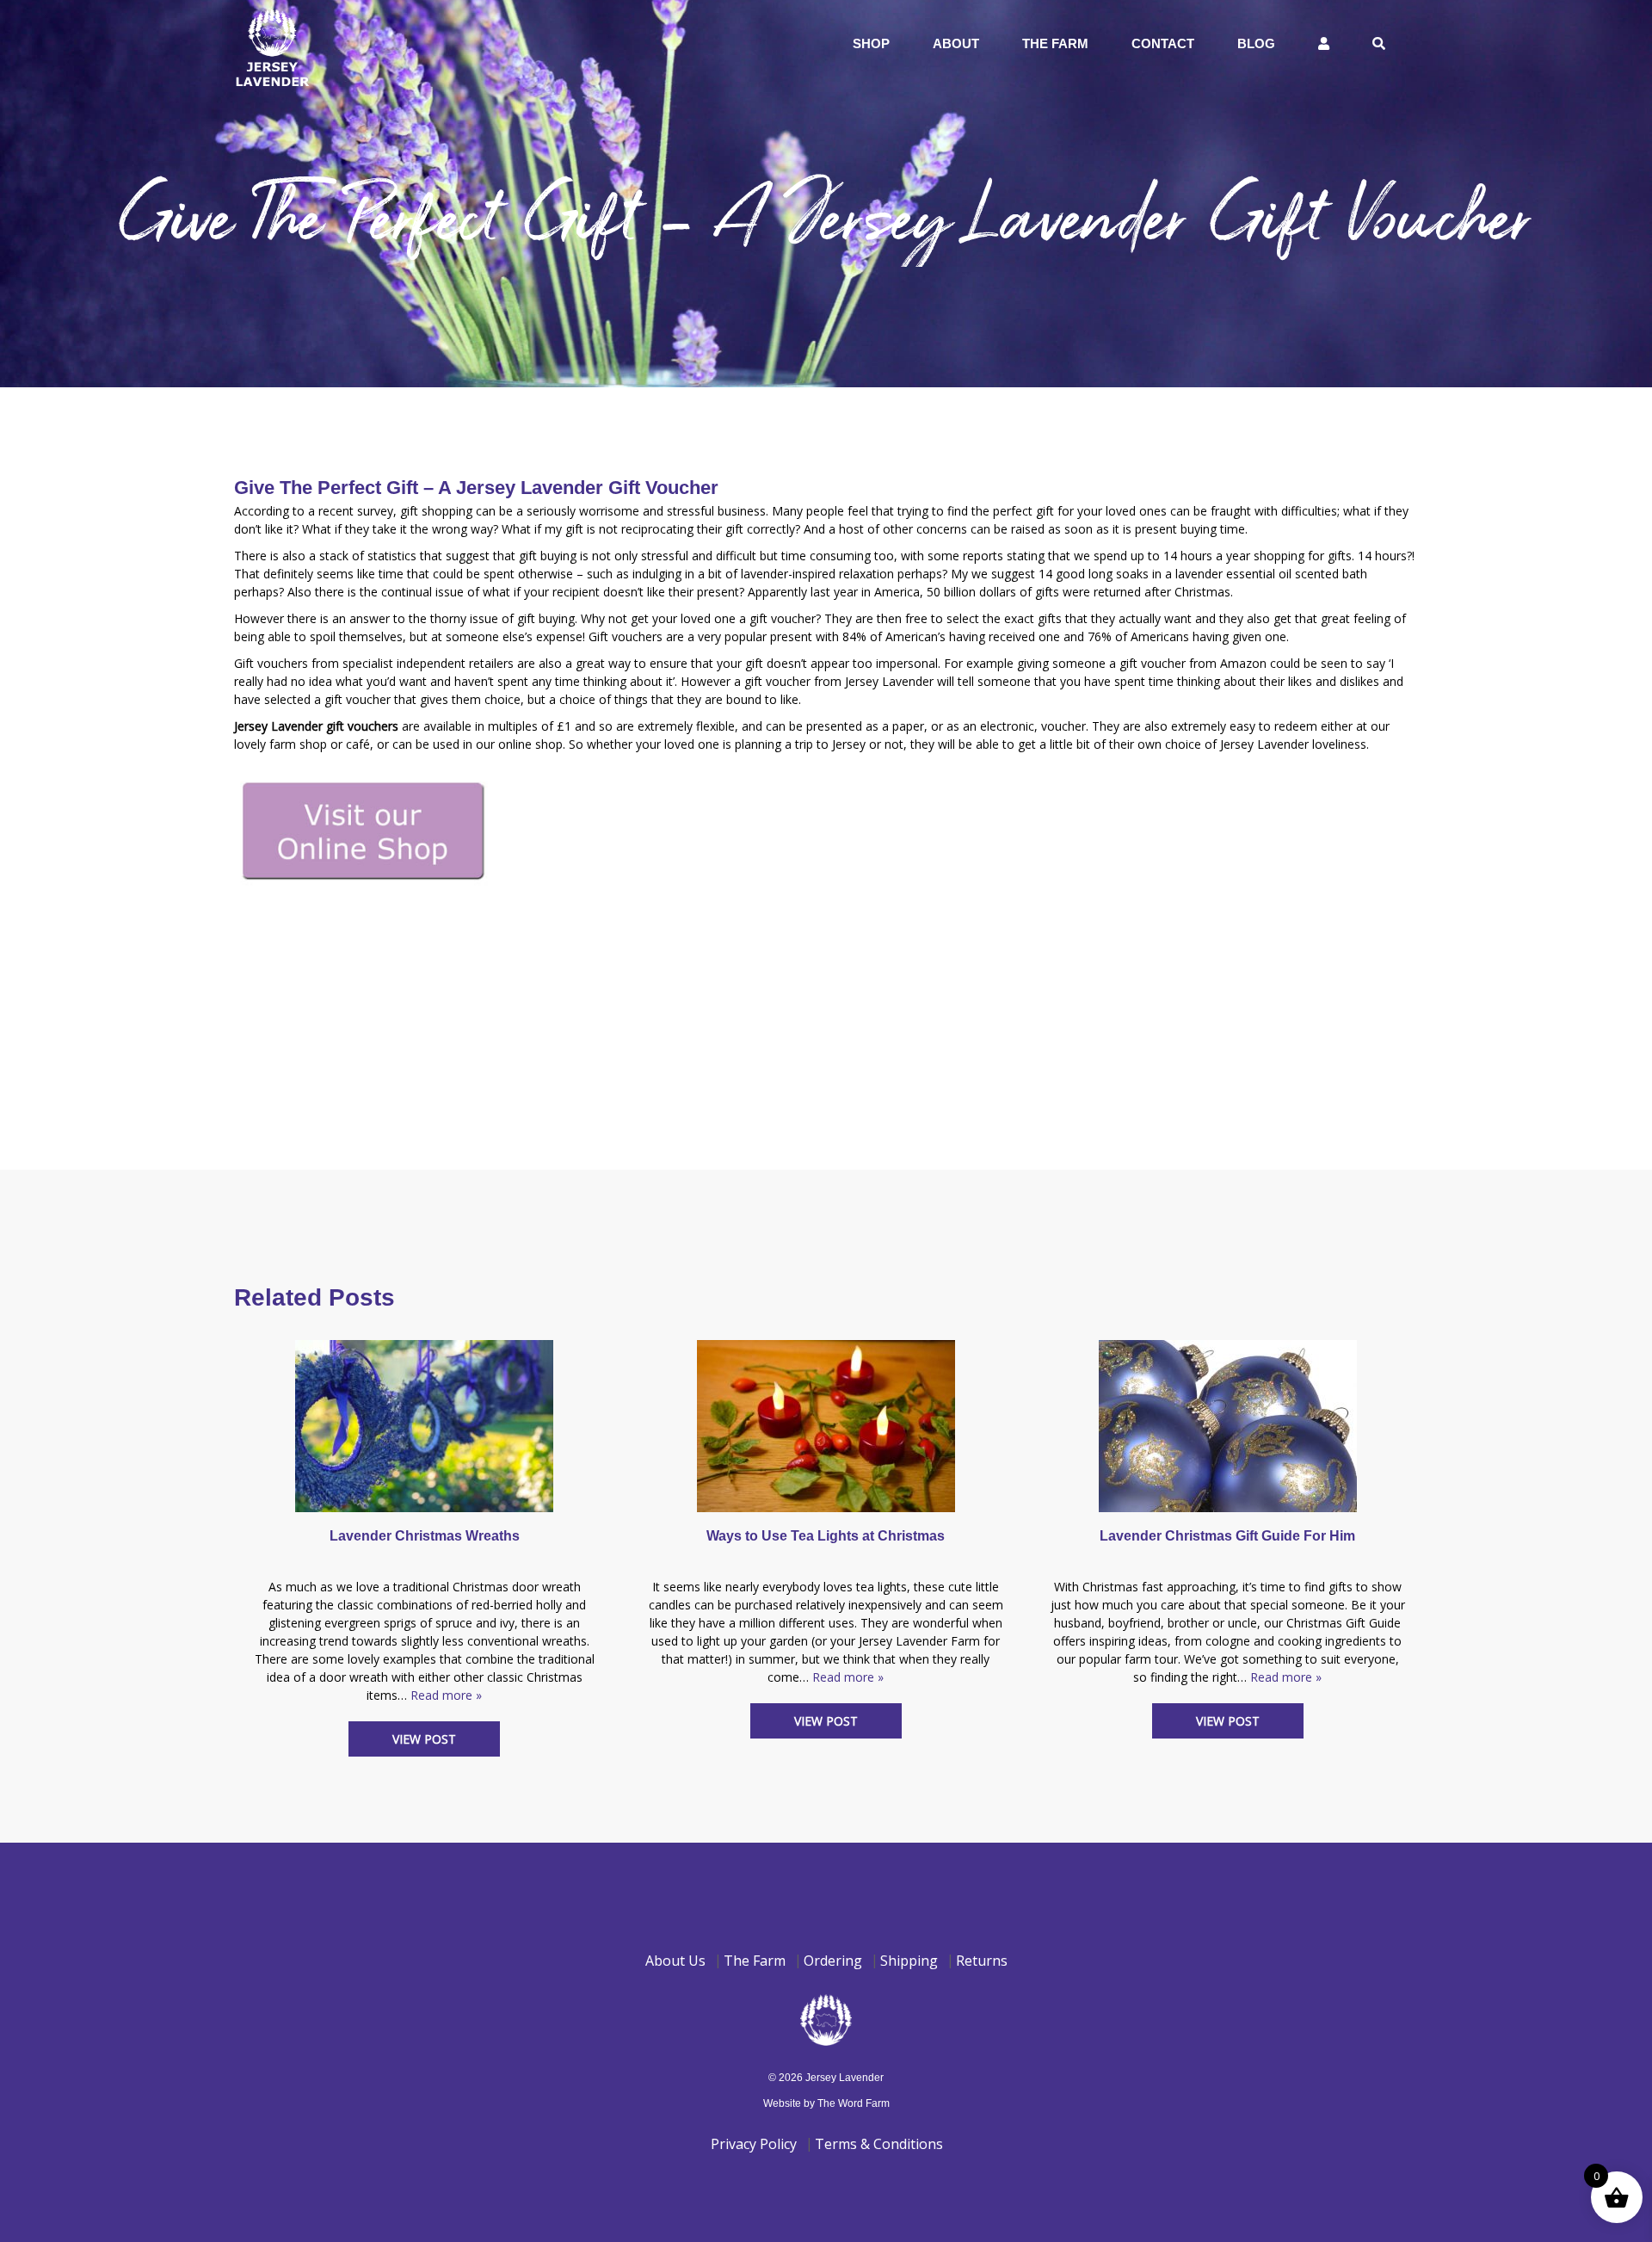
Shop (871, 43)
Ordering (833, 1961)
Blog (1256, 43)
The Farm (1055, 43)
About (956, 43)
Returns (982, 1961)
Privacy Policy (754, 2144)
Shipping (909, 1961)
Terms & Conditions (879, 2144)
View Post (424, 1739)
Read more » (446, 1695)
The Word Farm (854, 2103)
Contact (1163, 43)
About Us (675, 1961)
